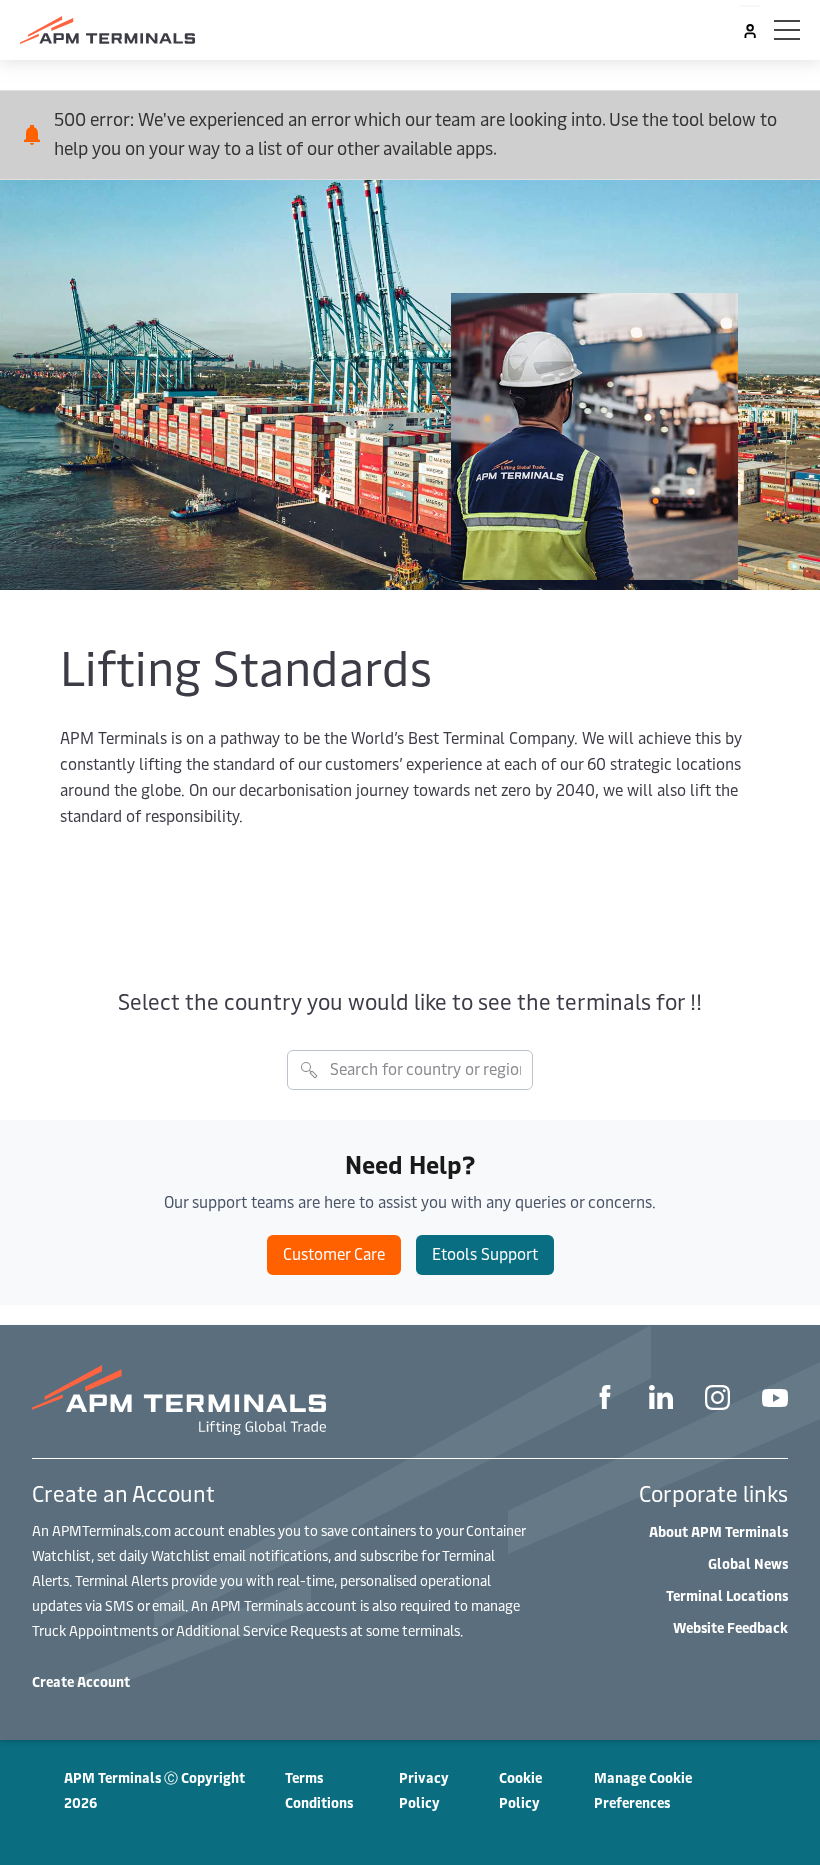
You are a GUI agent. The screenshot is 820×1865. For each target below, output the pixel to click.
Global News (748, 1563)
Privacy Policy (424, 1790)
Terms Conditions (319, 1790)
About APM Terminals (718, 1531)
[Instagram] (717, 1400)
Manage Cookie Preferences (643, 1790)
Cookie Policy (520, 1790)
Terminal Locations (727, 1595)
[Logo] (107, 30)
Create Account (81, 1681)
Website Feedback (730, 1627)
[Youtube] (775, 1400)
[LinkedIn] (661, 1400)
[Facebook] (605, 1400)
